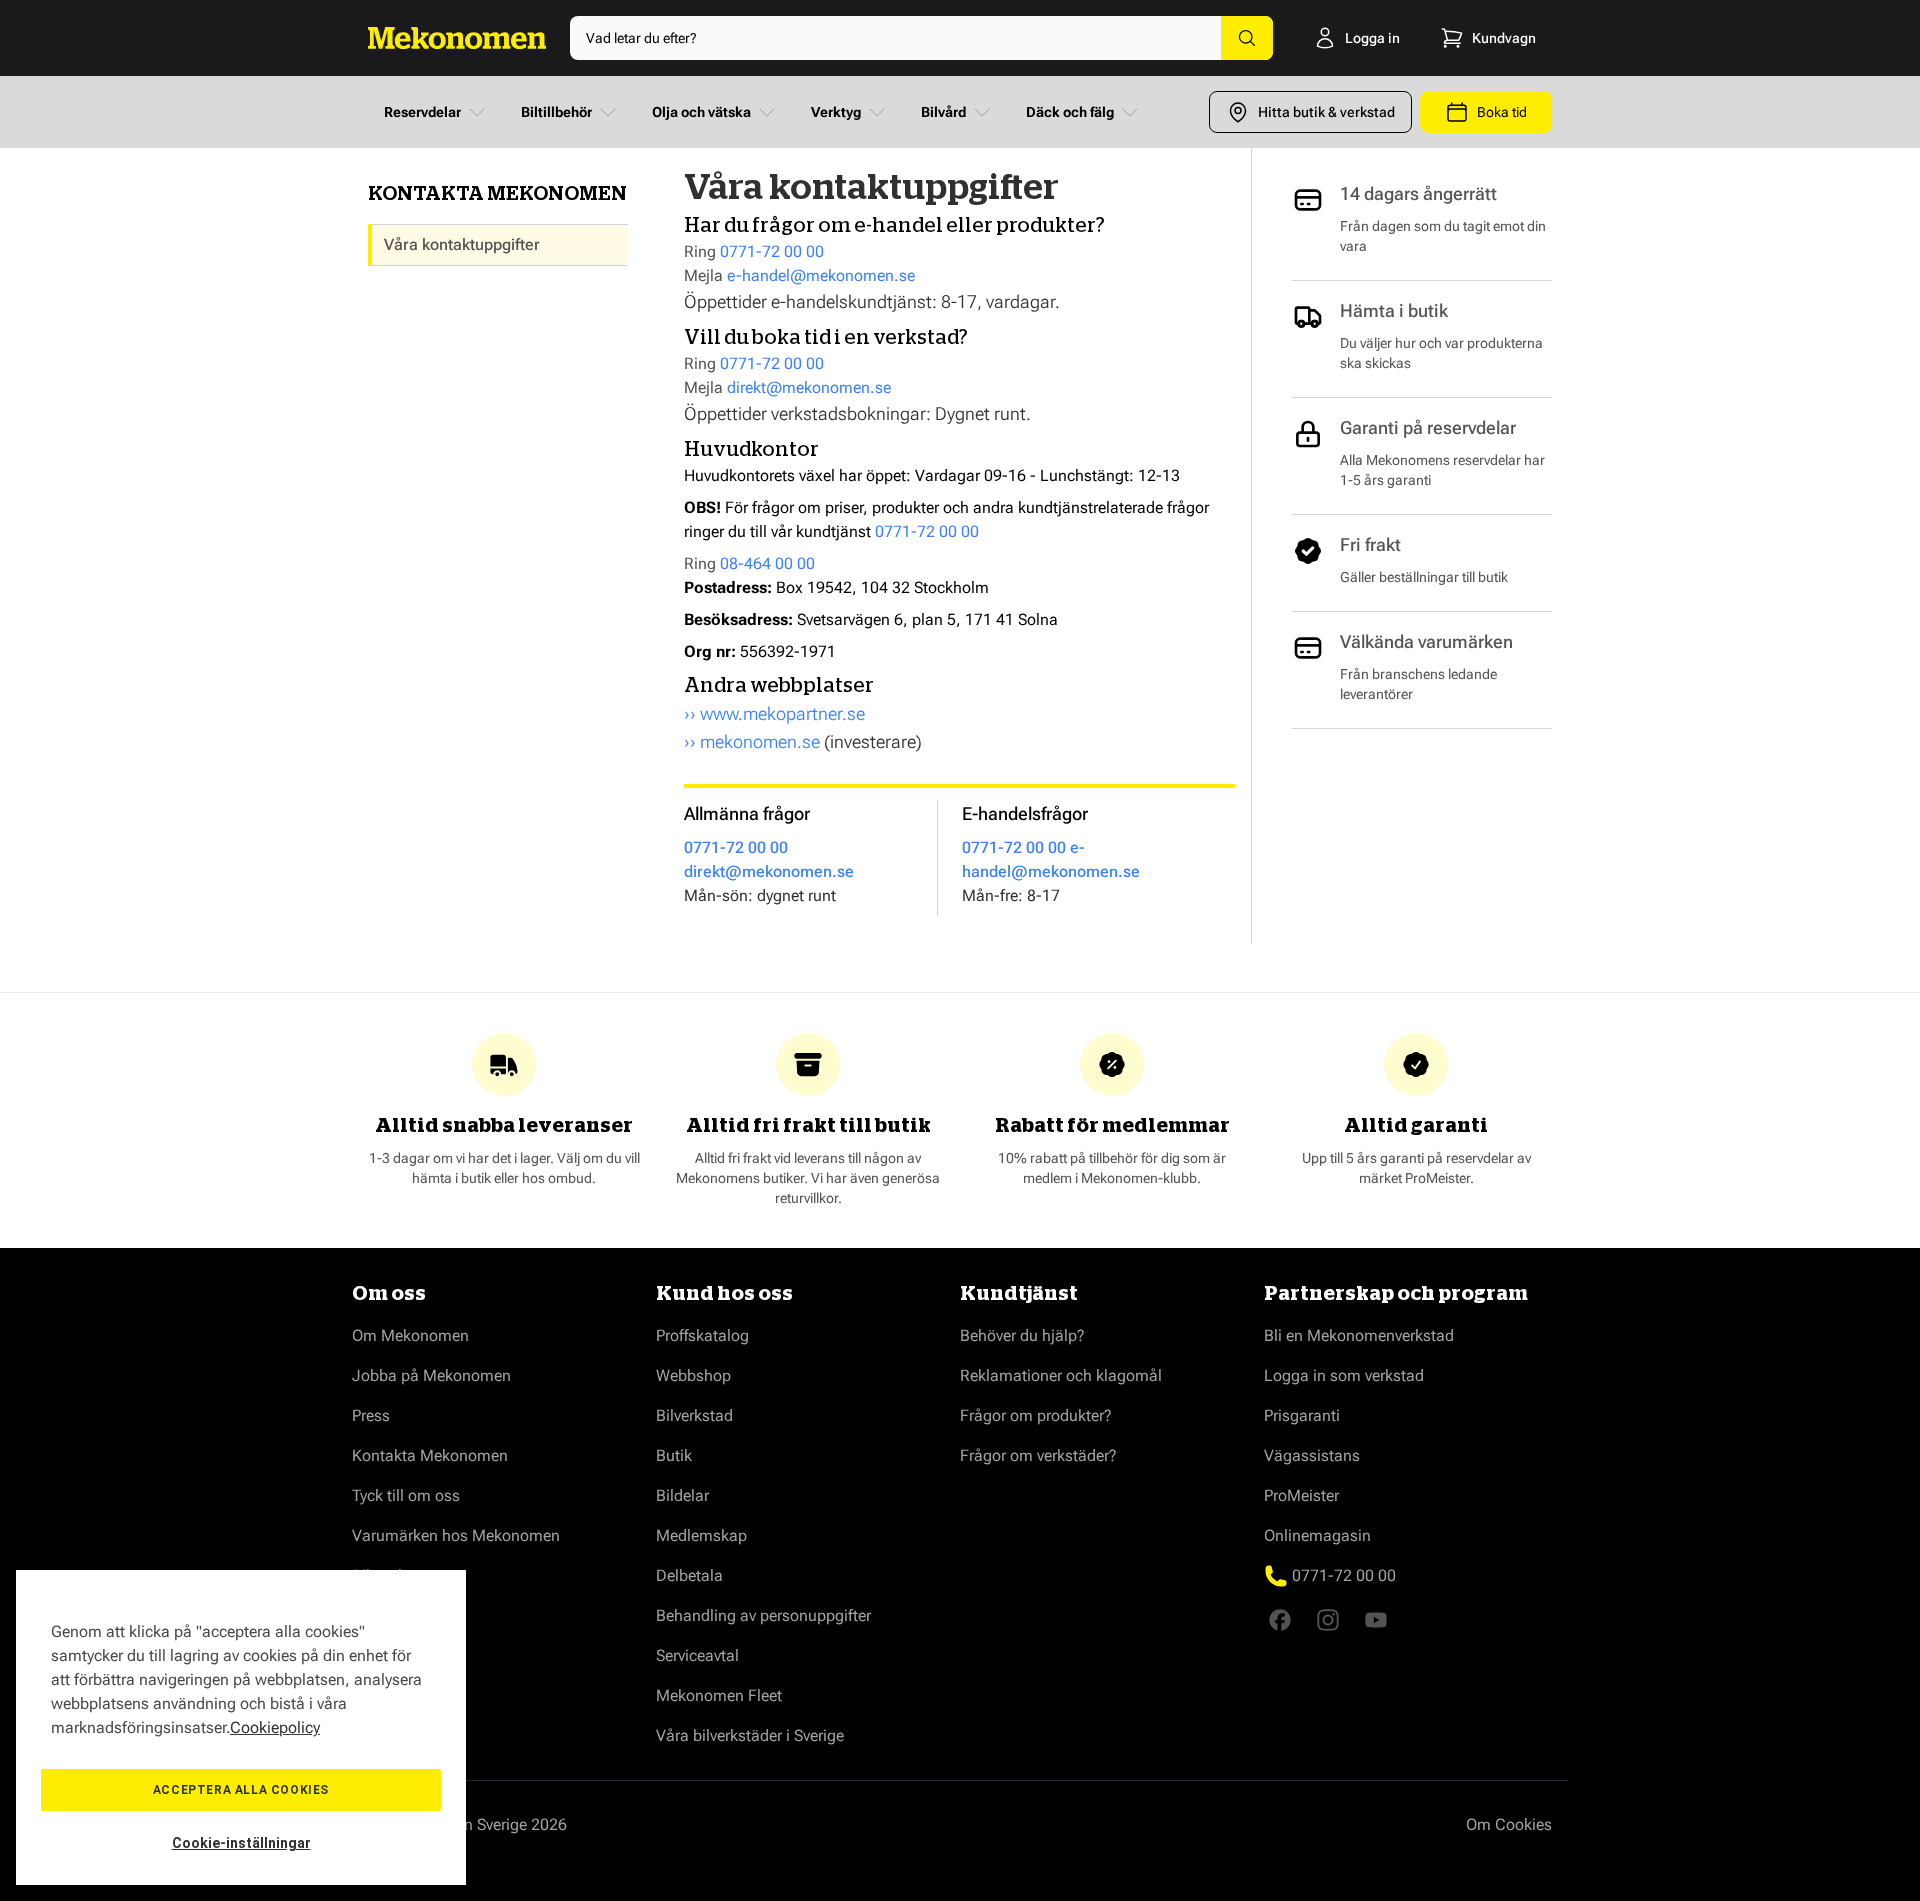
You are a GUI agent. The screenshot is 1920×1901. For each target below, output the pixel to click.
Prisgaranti (1302, 1415)
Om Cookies (1509, 1824)
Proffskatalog (702, 1335)
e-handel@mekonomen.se (821, 275)
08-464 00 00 (767, 563)
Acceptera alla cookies (241, 1790)
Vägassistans (1312, 1455)
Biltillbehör (556, 112)
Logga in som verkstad (1344, 1375)
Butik (674, 1455)
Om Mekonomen (410, 1335)
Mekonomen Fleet (719, 1695)
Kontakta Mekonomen (430, 1455)
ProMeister (1301, 1495)
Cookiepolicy (275, 1727)
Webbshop (693, 1375)
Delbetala (689, 1575)
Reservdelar (422, 112)
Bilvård (943, 112)
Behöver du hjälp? (1022, 1335)
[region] (241, 1727)
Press (371, 1415)
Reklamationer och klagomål (1061, 1375)
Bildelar (682, 1495)
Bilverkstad (694, 1415)
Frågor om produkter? (1036, 1415)
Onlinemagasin (1317, 1535)
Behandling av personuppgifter (763, 1615)
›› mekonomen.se (752, 741)
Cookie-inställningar (241, 1843)
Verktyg (836, 112)
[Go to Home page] (457, 38)
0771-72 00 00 (772, 251)
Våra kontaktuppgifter (462, 244)
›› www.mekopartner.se (774, 713)
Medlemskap (701, 1535)
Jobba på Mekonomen (431, 1375)
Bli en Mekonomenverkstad (1359, 1335)
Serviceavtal (697, 1655)
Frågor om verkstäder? (1038, 1455)
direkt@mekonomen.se (809, 387)
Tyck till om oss (406, 1495)
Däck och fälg (1070, 112)
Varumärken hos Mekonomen (456, 1535)
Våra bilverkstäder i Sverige (750, 1735)
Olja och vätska (701, 112)
